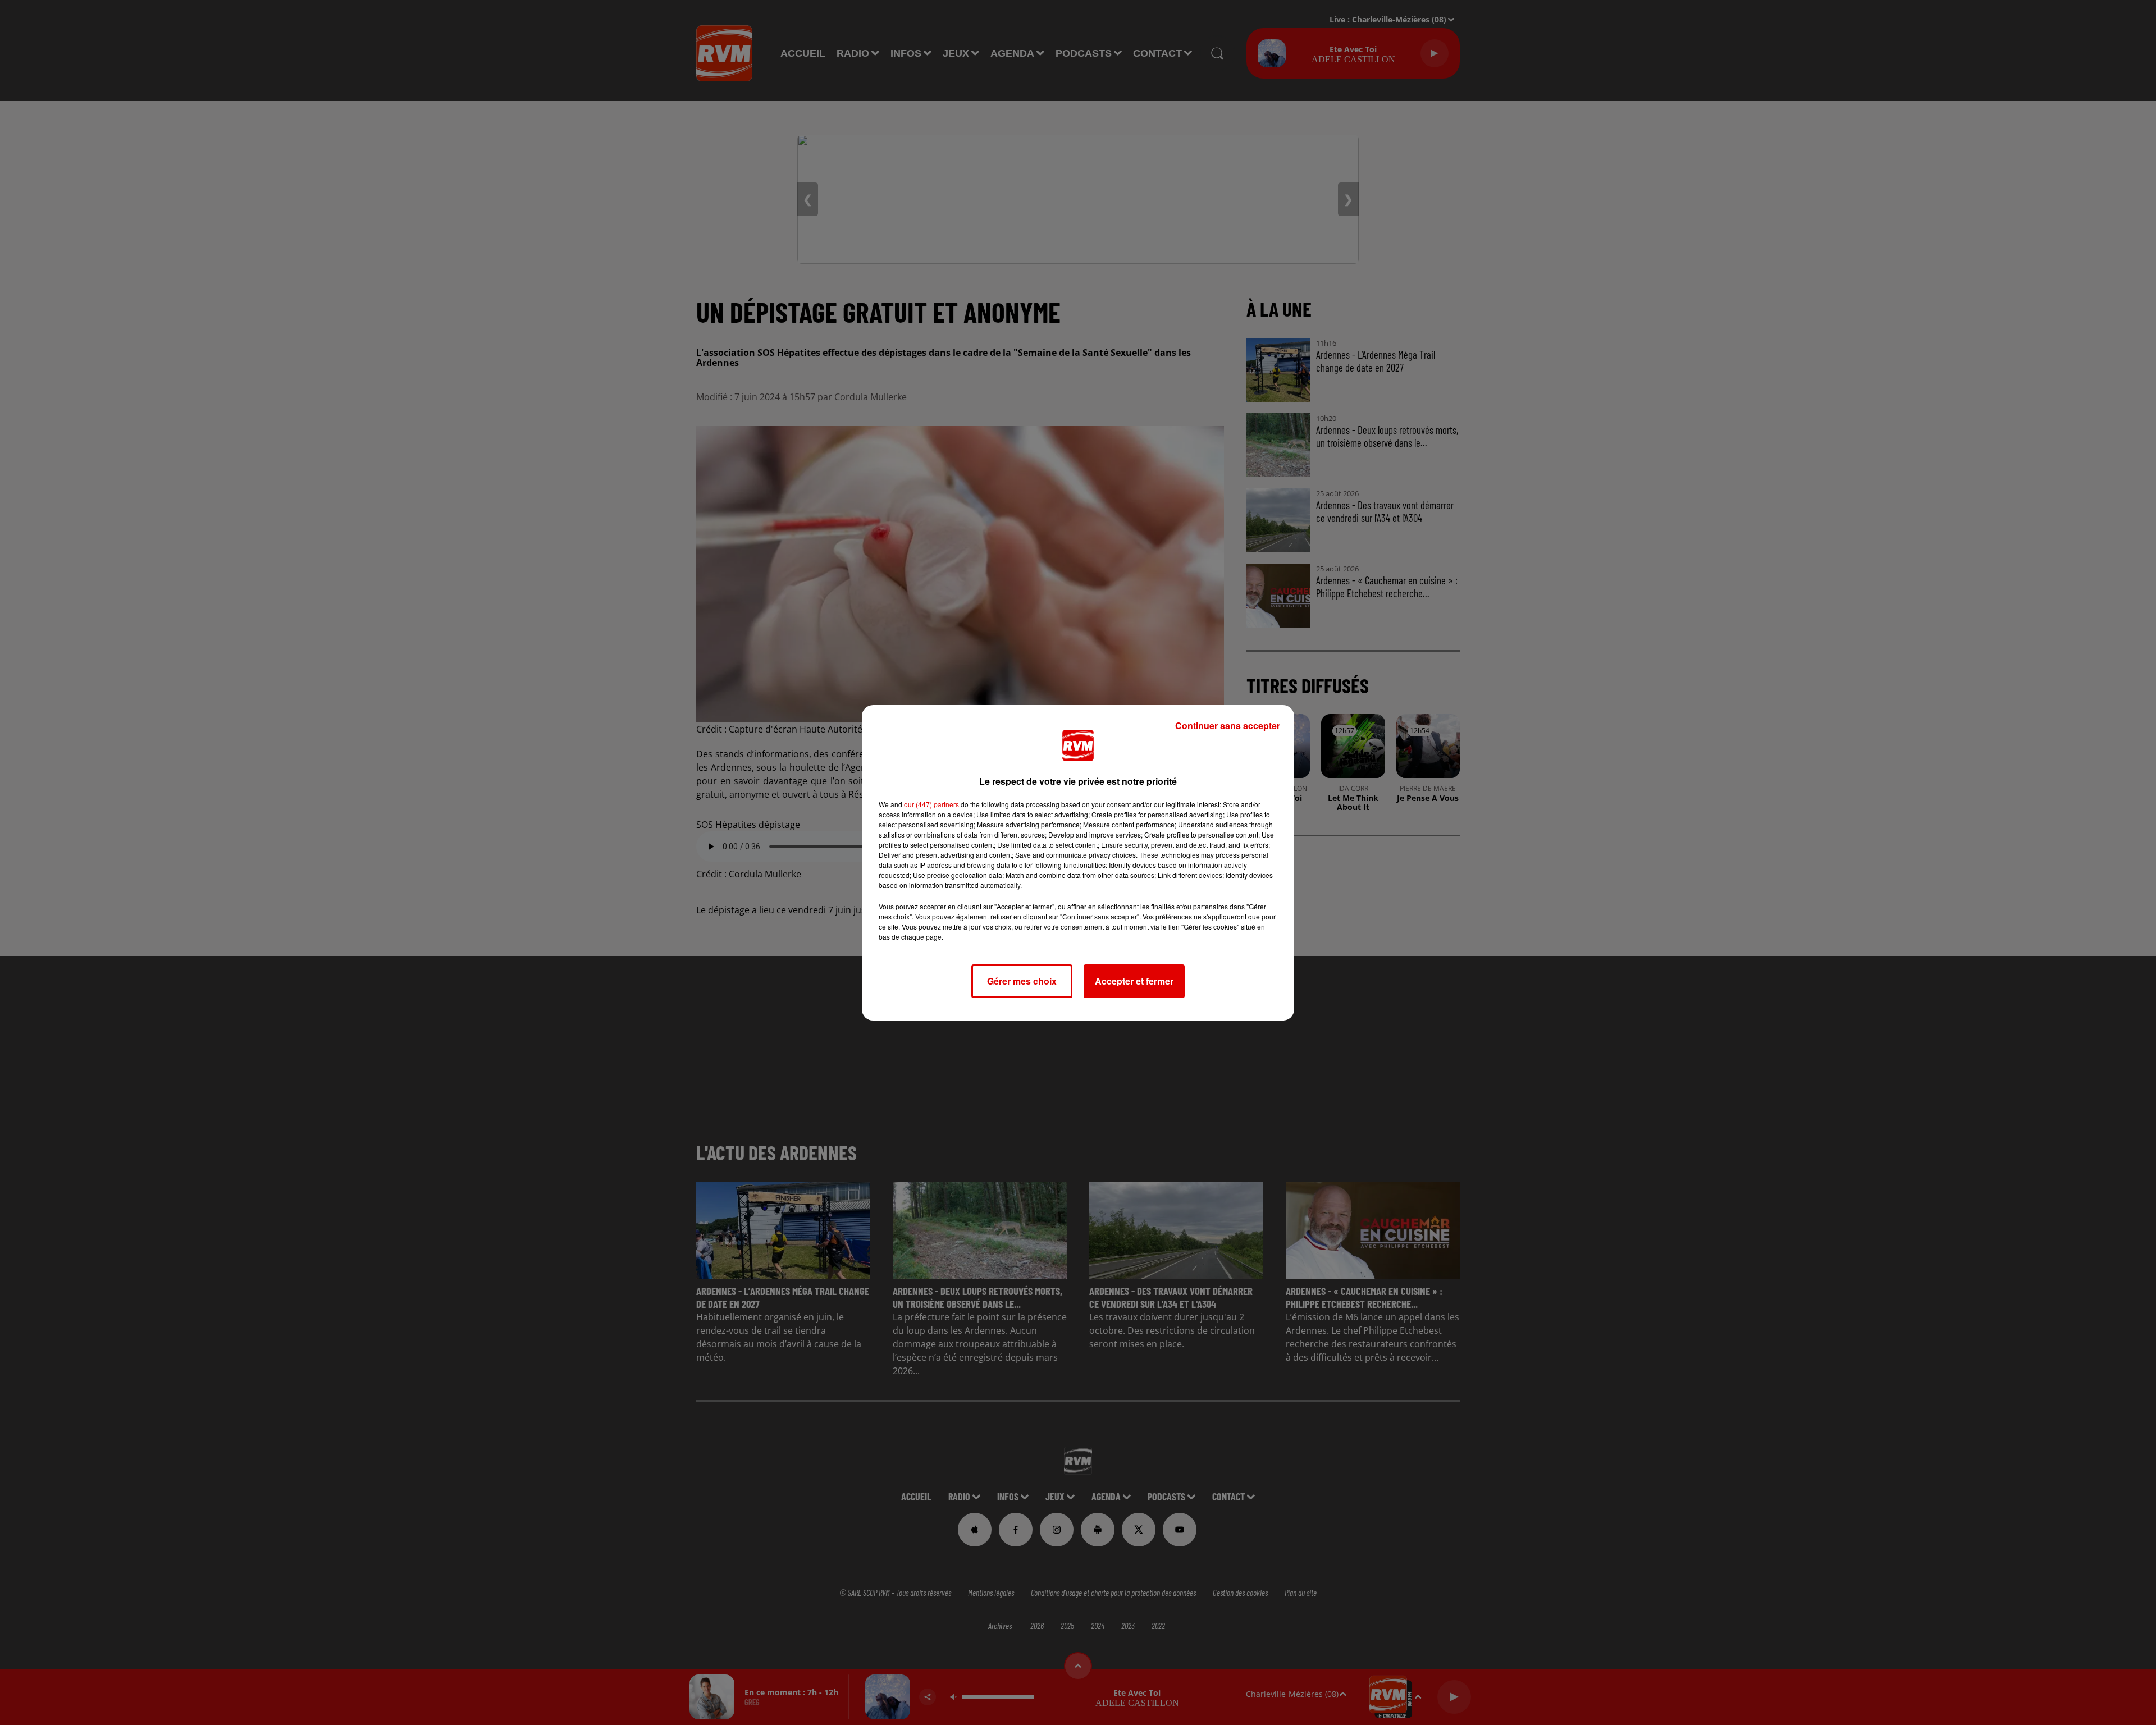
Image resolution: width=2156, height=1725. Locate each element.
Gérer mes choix (1022, 981)
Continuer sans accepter (1228, 726)
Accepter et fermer (1134, 981)
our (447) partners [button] (931, 804)
